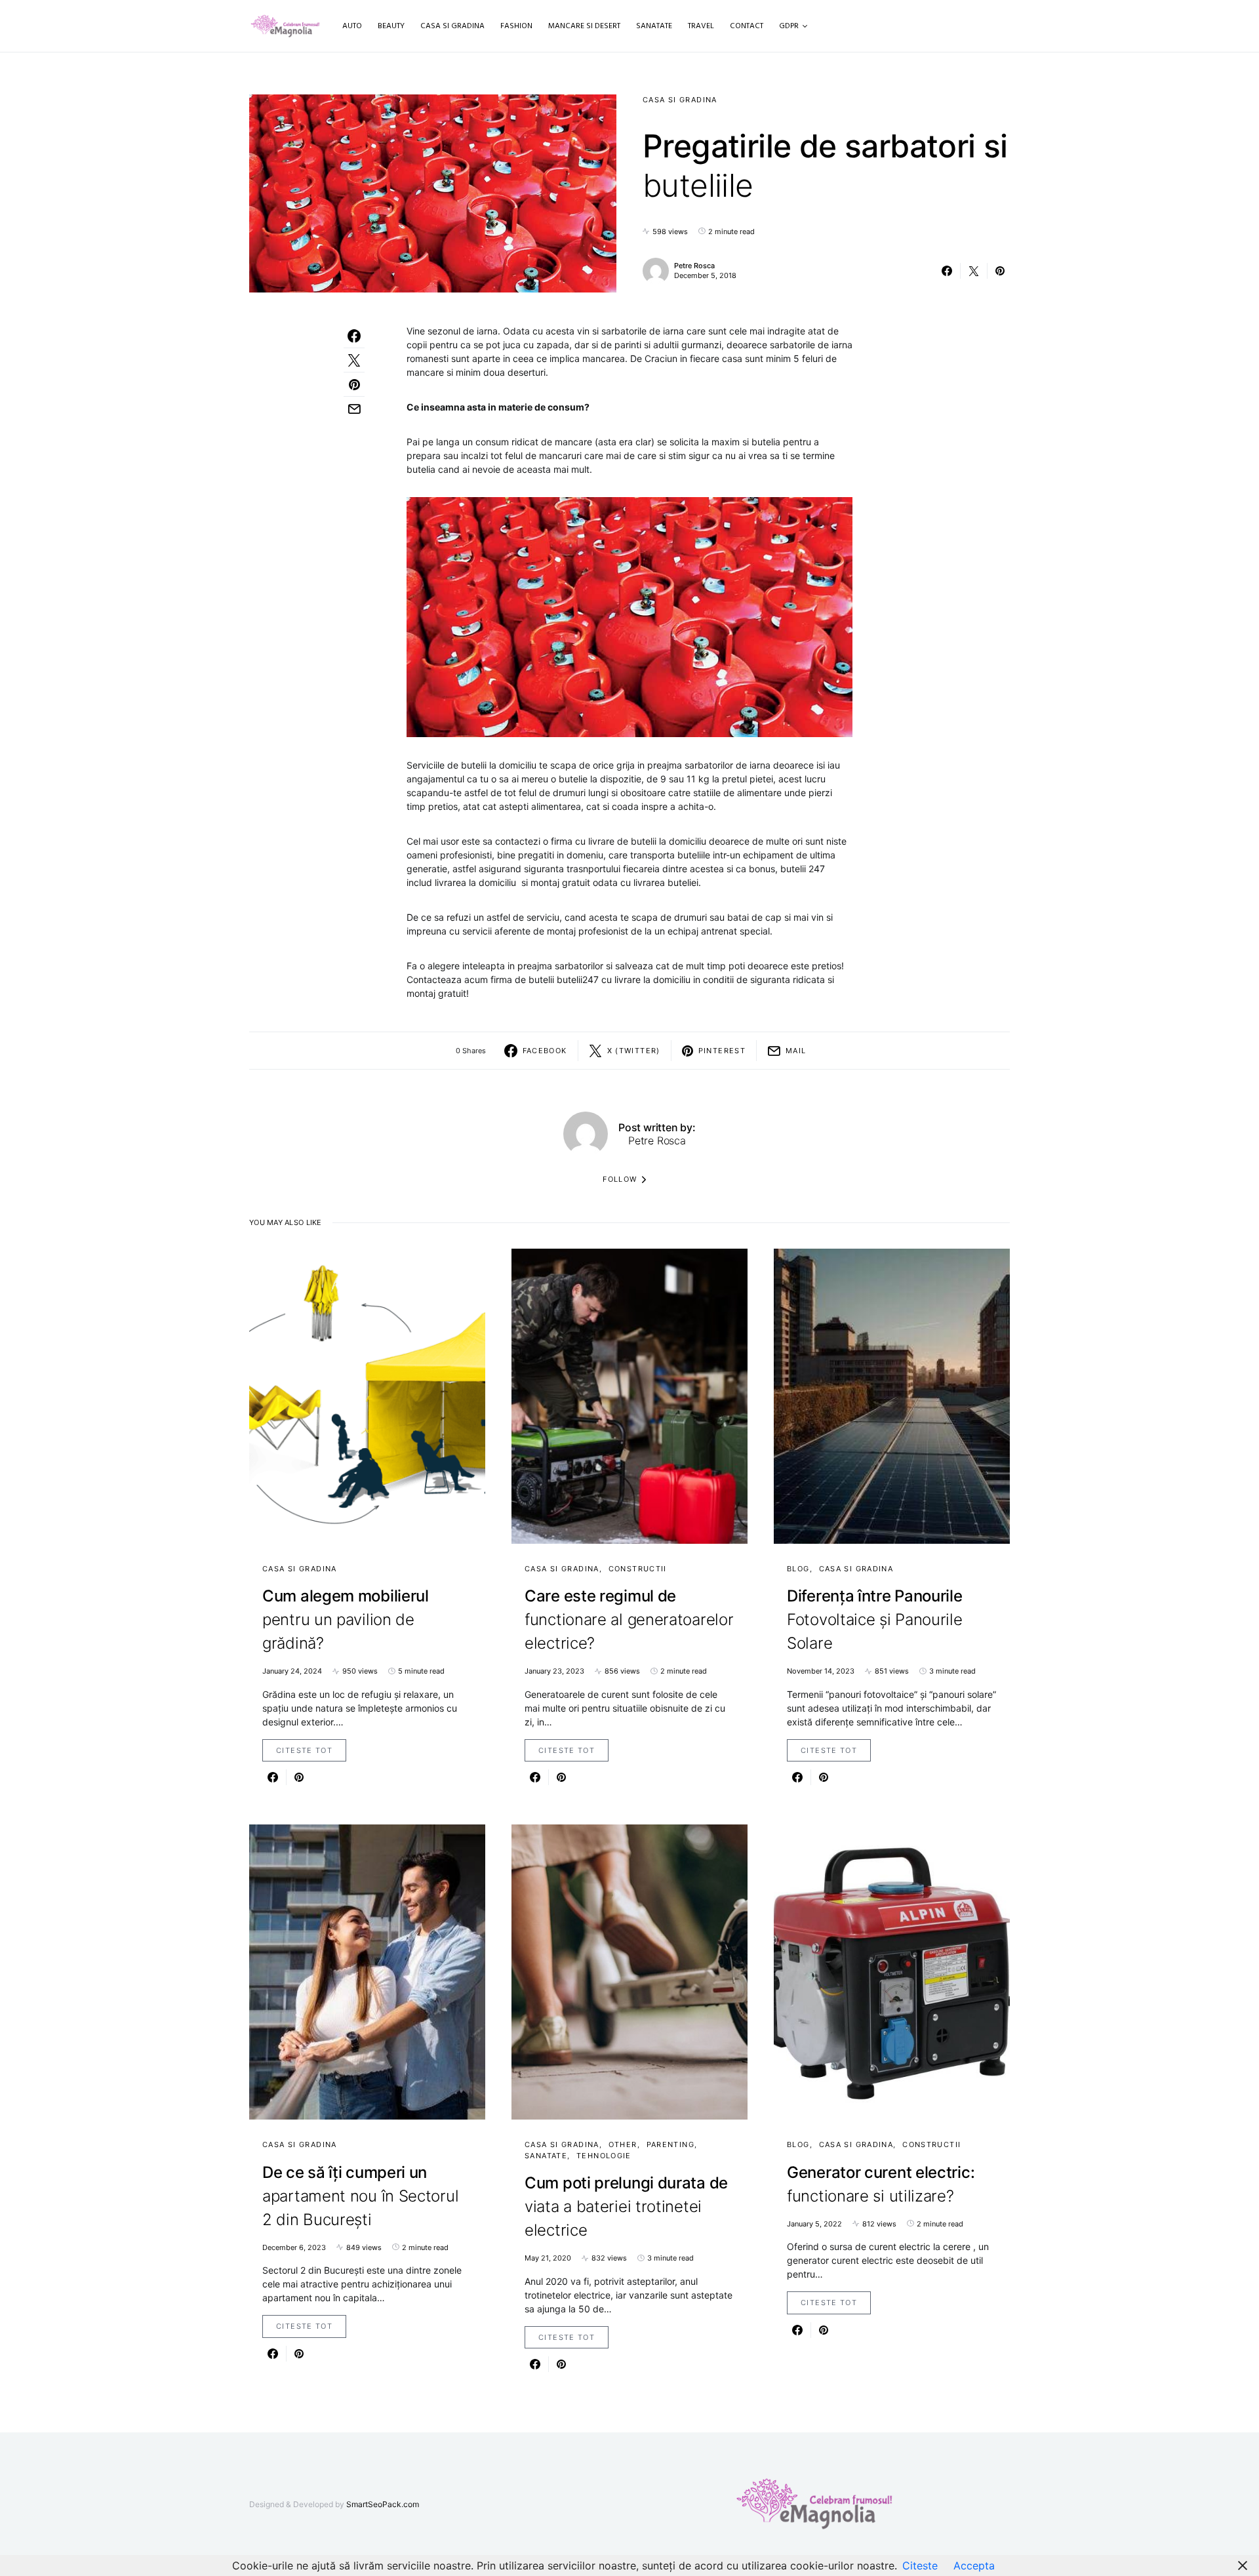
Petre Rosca (694, 266)
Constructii (638, 1569)
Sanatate (546, 2156)
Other (623, 2144)
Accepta (974, 2566)
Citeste (920, 2566)
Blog (798, 1569)
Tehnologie (604, 2156)
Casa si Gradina (680, 100)
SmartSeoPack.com (383, 2504)
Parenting (670, 2144)
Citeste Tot (304, 1750)
